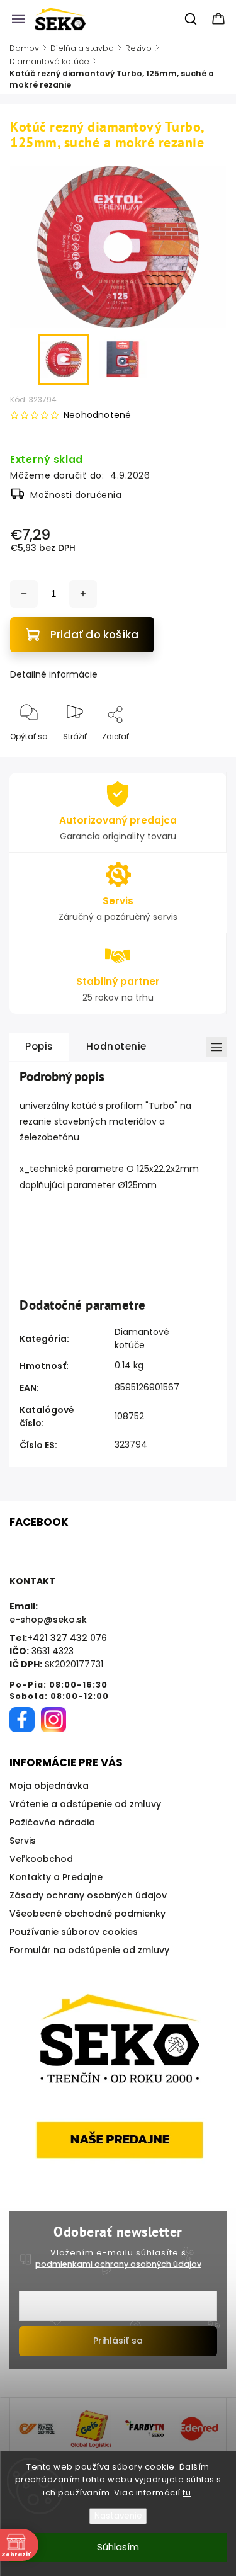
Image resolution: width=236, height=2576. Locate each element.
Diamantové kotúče (142, 1338)
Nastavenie (118, 2516)
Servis (23, 1841)
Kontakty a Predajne (56, 1877)
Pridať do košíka (94, 635)
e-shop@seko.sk (48, 1620)
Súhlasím (118, 2547)
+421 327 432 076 (67, 1638)
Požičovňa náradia (52, 1822)
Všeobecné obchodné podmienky (87, 1914)
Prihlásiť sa (118, 2341)
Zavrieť (202, 757)
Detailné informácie (54, 674)
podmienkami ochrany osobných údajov (118, 2264)
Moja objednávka (49, 1786)
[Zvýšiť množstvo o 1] (83, 594)
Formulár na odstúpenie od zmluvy (89, 1950)
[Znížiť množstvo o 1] (24, 594)
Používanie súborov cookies (74, 1932)
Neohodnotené (97, 415)
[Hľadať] (191, 19)
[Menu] (18, 19)
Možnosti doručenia (76, 495)
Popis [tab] (39, 1046)
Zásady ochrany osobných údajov (88, 1895)
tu (187, 2493)
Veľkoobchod (41, 1859)
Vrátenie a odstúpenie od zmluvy (85, 1804)
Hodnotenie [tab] (116, 1046)
